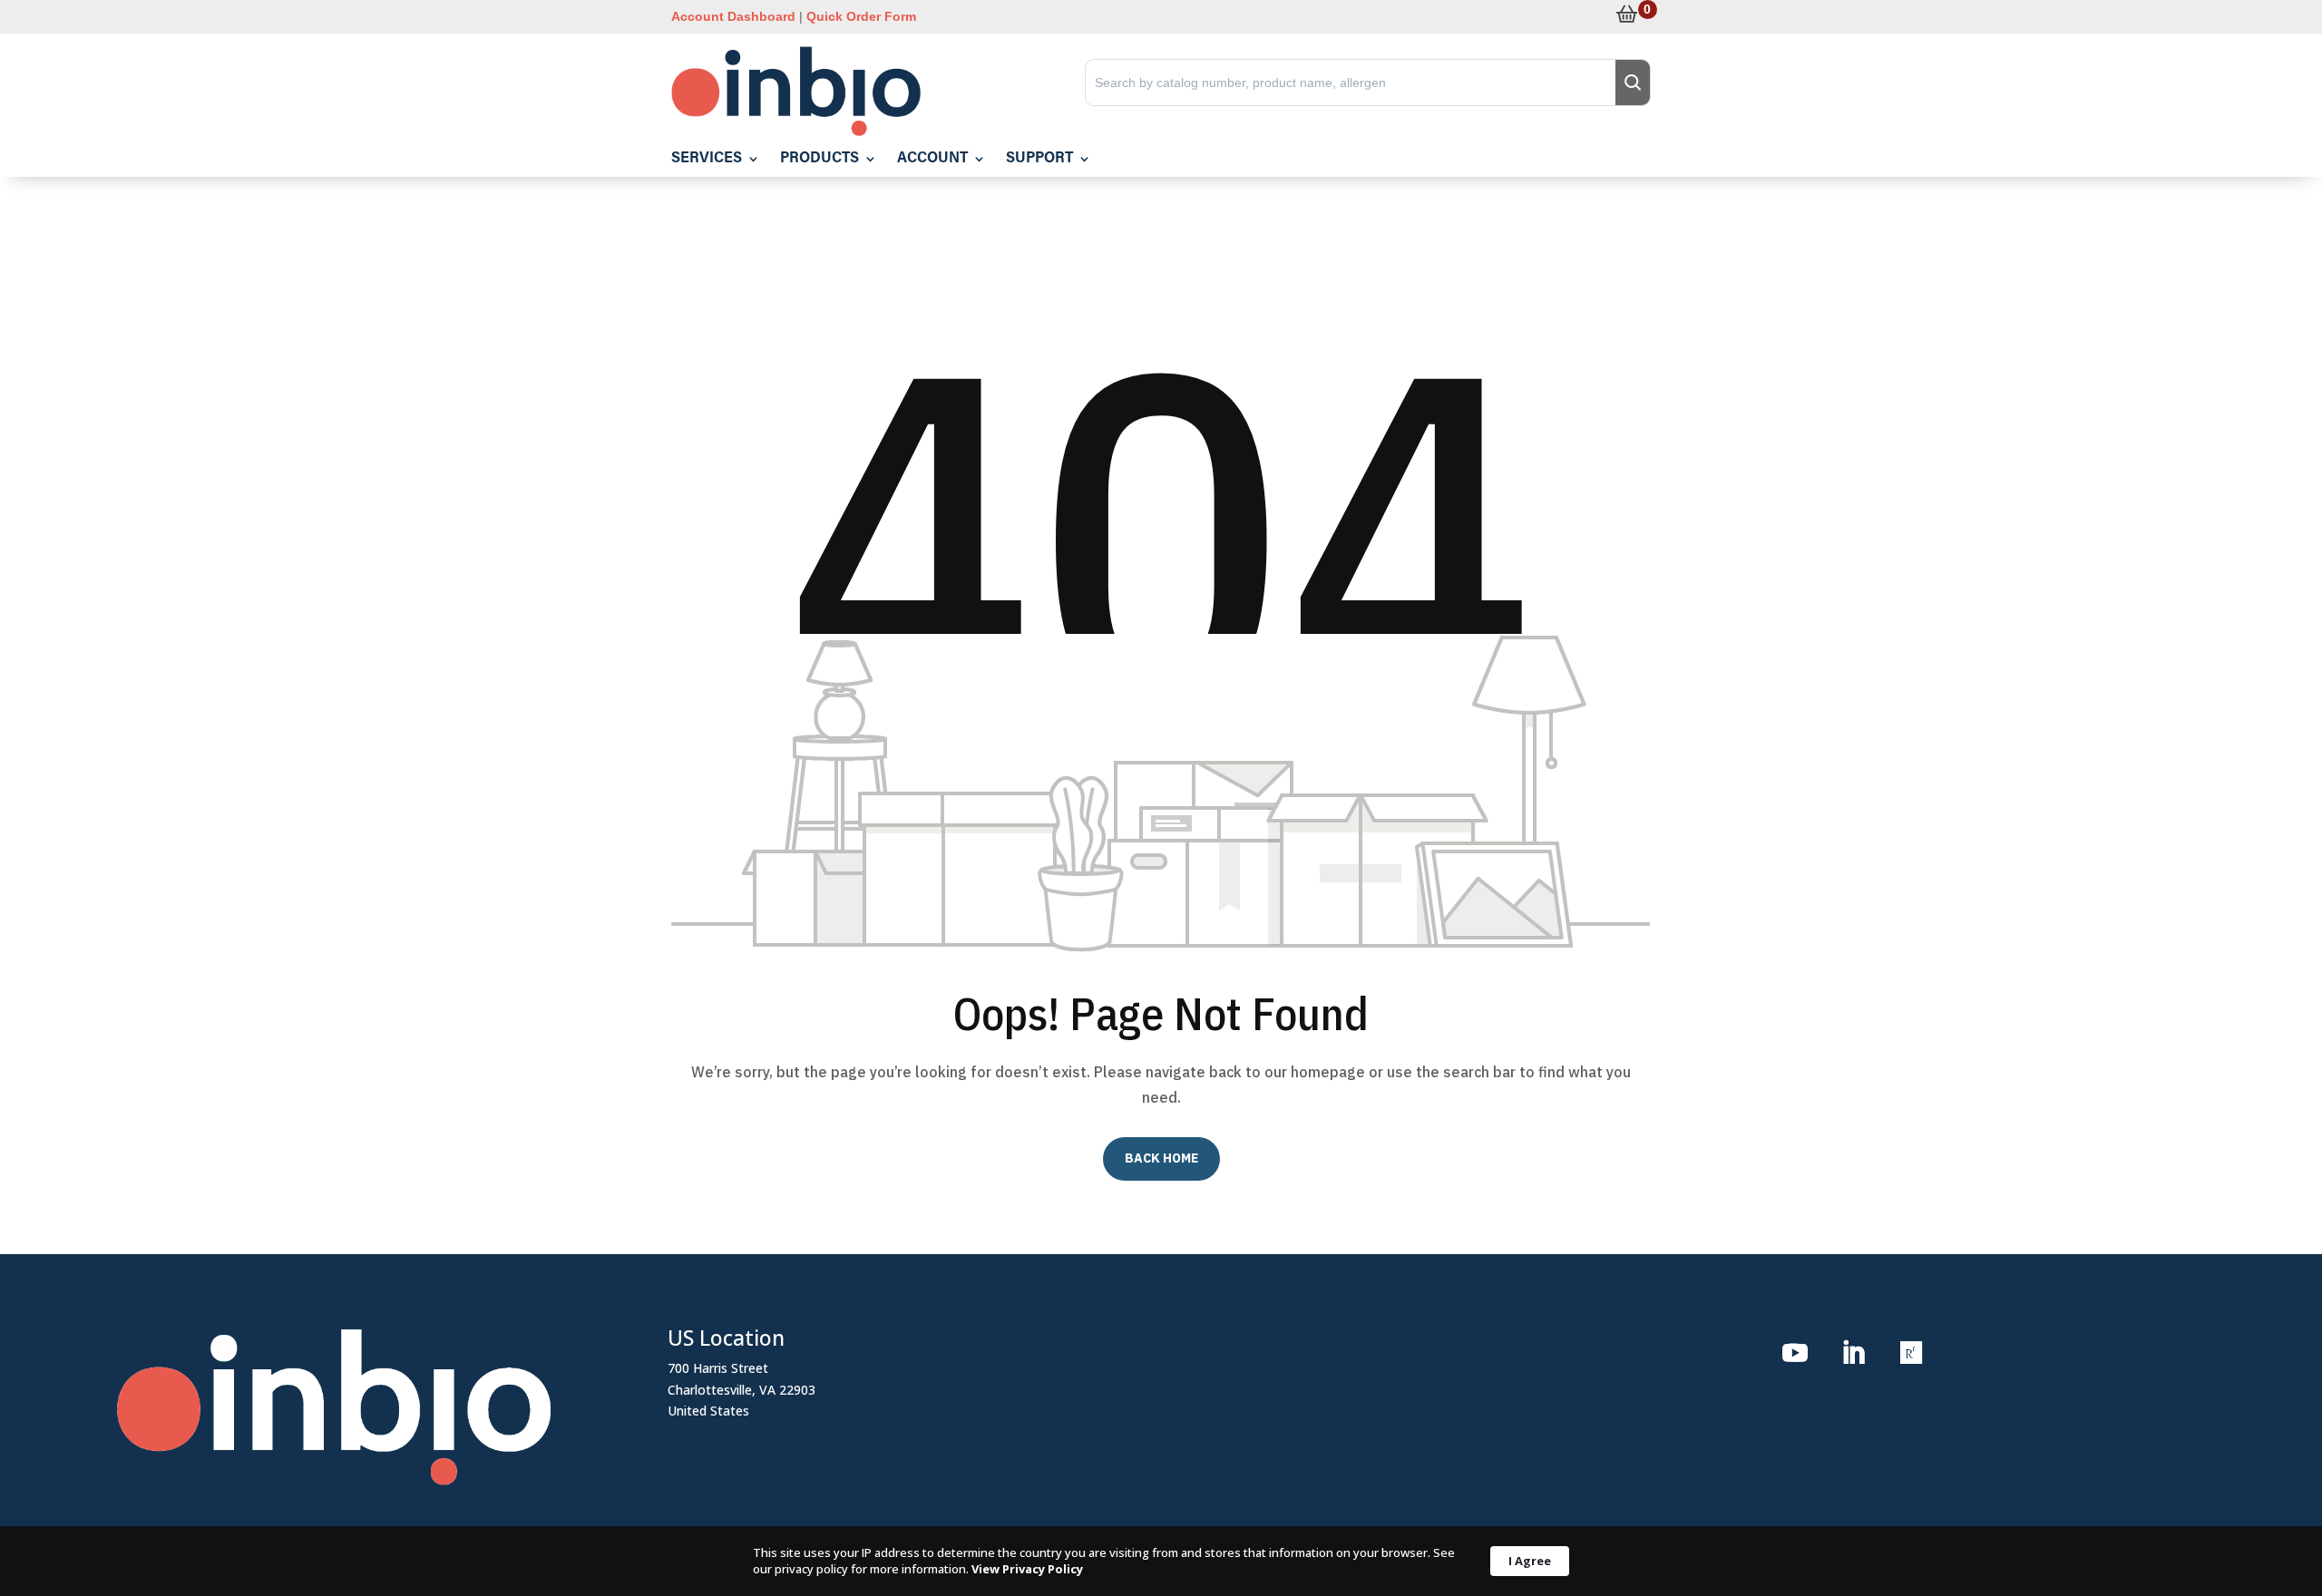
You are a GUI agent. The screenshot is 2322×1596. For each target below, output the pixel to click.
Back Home (1161, 1158)
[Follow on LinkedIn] (1853, 1353)
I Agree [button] (1530, 1561)
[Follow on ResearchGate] (1911, 1353)
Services (707, 159)
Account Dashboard (733, 16)
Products (820, 159)
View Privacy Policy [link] (1027, 1569)
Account (932, 159)
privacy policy (811, 1569)
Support (1039, 159)
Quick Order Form (861, 16)
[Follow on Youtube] (1795, 1353)
